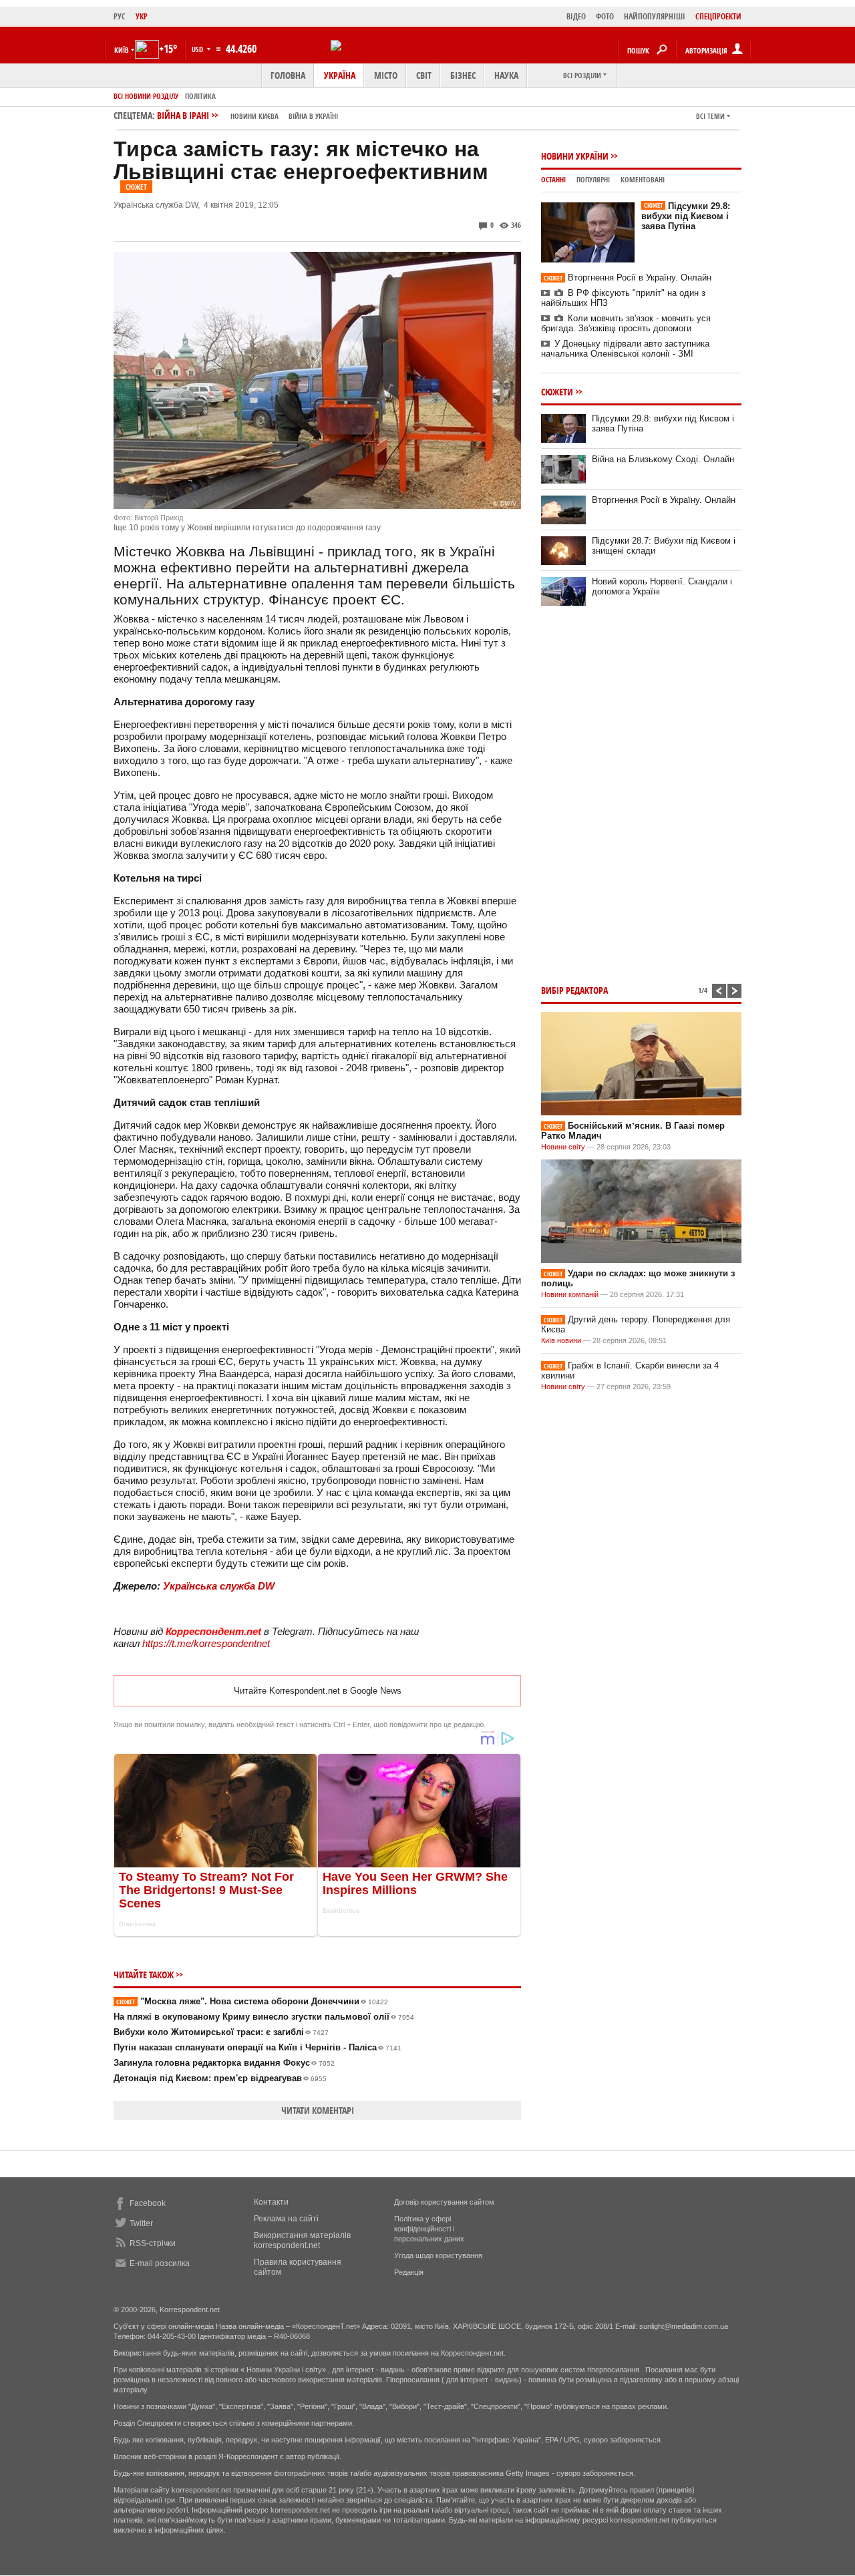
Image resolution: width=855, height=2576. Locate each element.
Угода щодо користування (438, 2255)
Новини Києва (254, 116)
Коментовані (643, 179)
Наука (506, 75)
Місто (386, 75)
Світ (424, 75)
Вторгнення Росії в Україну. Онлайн (628, 278)
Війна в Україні (313, 116)
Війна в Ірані (247, 115)
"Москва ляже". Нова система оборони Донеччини (252, 2001)
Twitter (141, 2223)
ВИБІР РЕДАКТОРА (574, 990)
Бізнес (463, 75)
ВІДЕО (576, 16)
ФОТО (605, 16)
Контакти (271, 2202)
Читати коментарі (318, 2110)
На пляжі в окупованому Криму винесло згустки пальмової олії (264, 2017)
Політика (200, 96)
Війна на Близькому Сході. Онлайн (663, 459)
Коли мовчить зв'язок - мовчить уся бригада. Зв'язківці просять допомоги (626, 323)
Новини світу (563, 1147)
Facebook (148, 2203)
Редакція (409, 2272)
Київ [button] (122, 50)
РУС (120, 16)
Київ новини (561, 1340)
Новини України (575, 156)
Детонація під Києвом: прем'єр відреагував (220, 2078)
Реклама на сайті (286, 2219)
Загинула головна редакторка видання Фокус (224, 2063)
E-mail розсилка (160, 2263)
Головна (288, 75)
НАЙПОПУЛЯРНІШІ (655, 16)
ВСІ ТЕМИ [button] (710, 116)
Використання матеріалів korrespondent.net (302, 2240)
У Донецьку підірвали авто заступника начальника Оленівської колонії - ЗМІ (625, 349)
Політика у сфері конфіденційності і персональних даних (429, 2229)
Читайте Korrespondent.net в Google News (318, 1691)
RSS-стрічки (153, 2243)
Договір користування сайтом (444, 2202)
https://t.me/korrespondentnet (206, 1643)
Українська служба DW (219, 1586)
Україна (340, 75)
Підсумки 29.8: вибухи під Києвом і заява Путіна (686, 216)
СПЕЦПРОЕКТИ (718, 16)
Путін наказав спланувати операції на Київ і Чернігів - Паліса (258, 2047)
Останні (553, 179)
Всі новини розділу (146, 96)
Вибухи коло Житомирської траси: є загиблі (221, 2032)
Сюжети (557, 392)
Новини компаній (570, 1294)
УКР (142, 16)
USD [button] (198, 49)
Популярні (593, 179)
